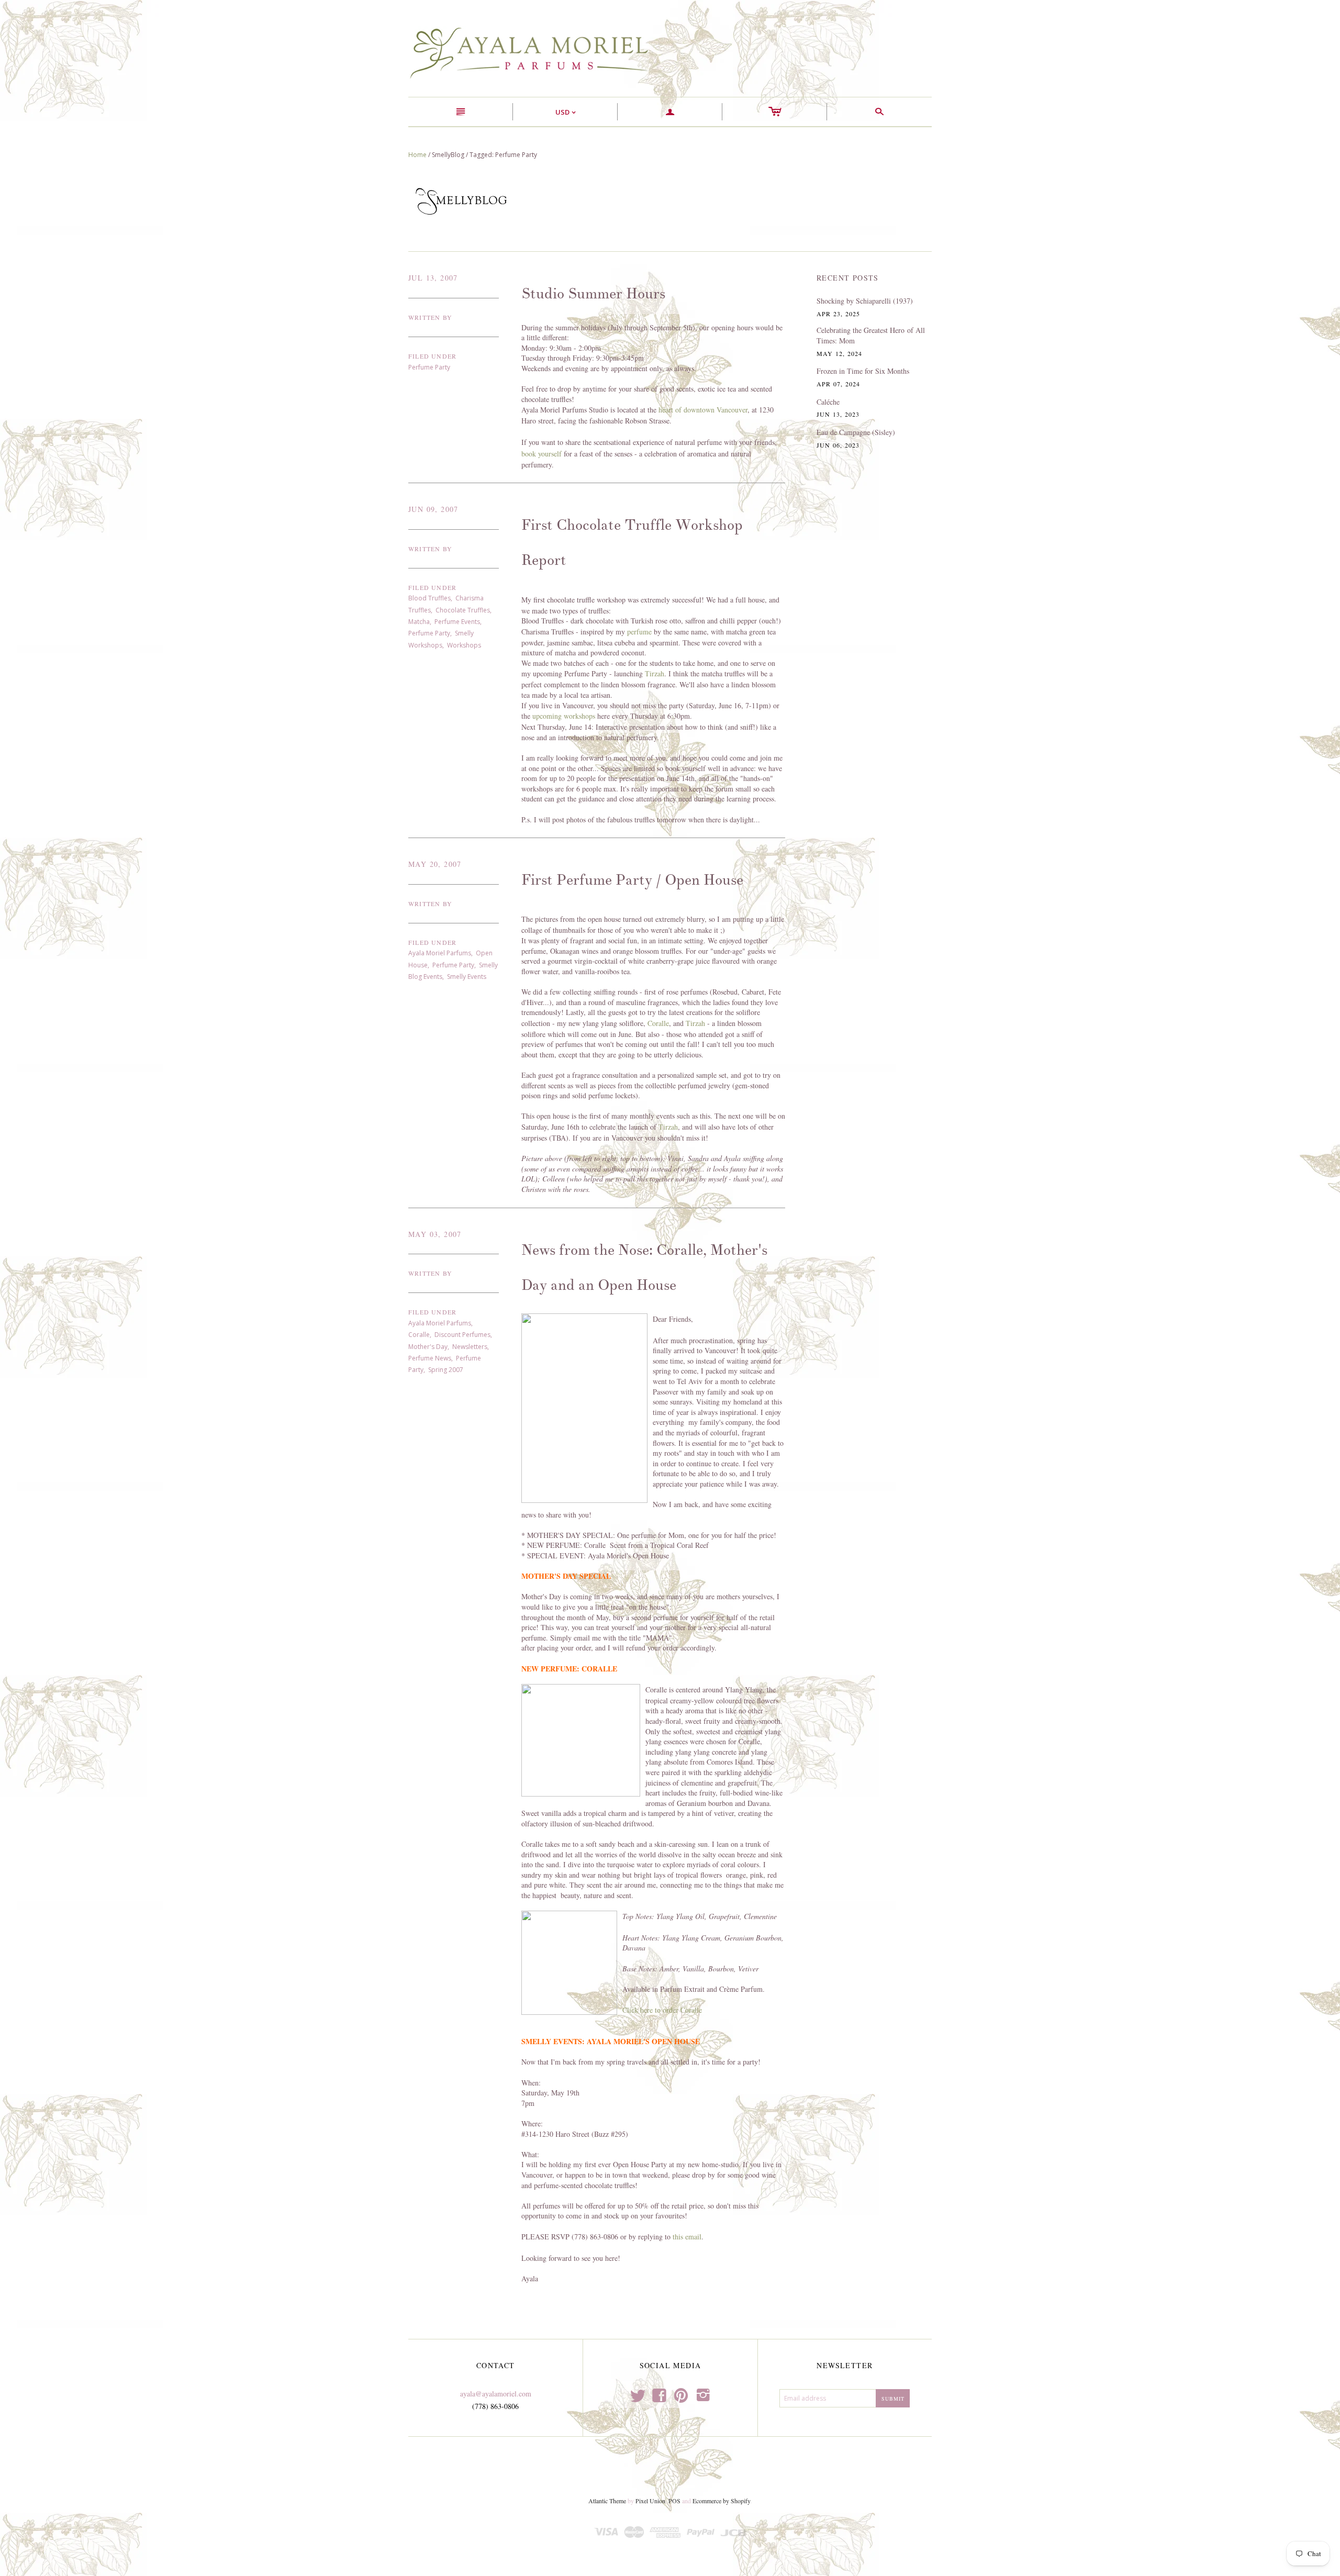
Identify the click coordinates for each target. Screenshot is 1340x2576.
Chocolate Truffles (463, 610)
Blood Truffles (429, 598)
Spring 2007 (446, 1370)
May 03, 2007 (435, 1234)
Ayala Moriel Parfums (440, 953)
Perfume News (430, 1358)
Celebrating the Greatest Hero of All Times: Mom (871, 335)
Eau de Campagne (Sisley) (856, 432)
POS (674, 2501)
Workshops (464, 645)
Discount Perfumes (462, 1335)
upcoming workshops (564, 716)
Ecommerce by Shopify (721, 2501)
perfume (639, 632)
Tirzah (655, 673)
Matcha (419, 622)
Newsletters (470, 1347)
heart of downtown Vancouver (703, 410)
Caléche (828, 402)
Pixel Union (650, 2501)
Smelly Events (467, 977)
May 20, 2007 (435, 864)
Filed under (432, 356)
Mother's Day (428, 1347)
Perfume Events (457, 622)
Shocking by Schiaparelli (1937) (865, 301)
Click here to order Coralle (662, 2010)
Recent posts (848, 278)
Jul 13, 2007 (433, 278)
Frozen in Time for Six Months (863, 371)
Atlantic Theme (607, 2501)
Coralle (658, 1023)
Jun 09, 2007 (433, 509)
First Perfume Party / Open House (632, 880)
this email (687, 2237)
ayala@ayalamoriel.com (496, 2394)
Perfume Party (429, 367)
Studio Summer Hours (593, 294)
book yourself (541, 454)
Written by (430, 317)
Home (417, 155)
